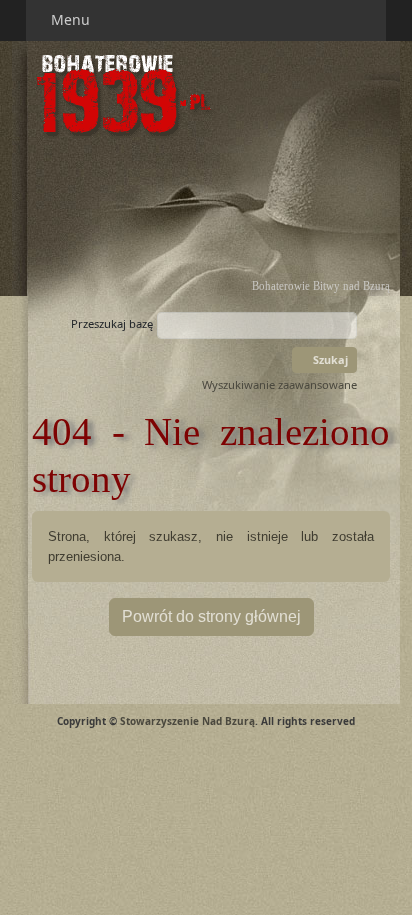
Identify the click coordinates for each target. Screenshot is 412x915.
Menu (72, 19)
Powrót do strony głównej (211, 616)
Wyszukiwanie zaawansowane (279, 384)
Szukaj (329, 359)
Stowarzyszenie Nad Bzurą (187, 721)
